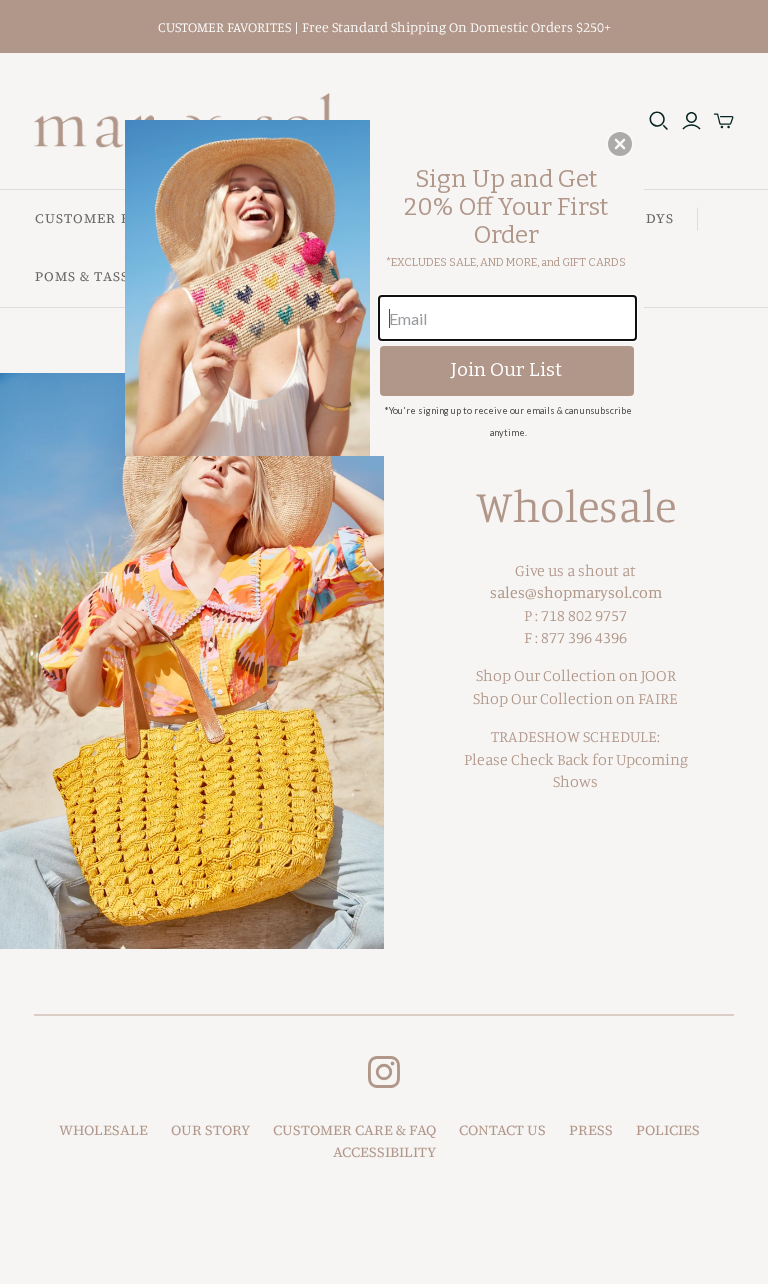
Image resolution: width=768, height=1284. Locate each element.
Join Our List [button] (506, 369)
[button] (620, 144)
